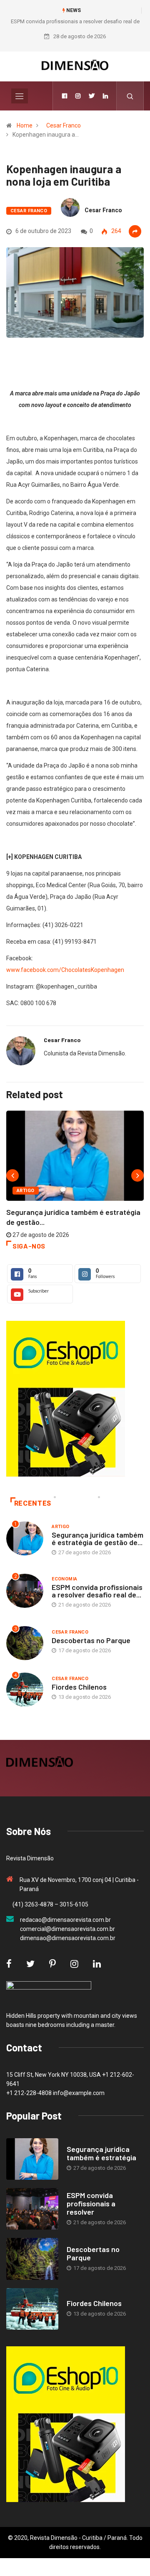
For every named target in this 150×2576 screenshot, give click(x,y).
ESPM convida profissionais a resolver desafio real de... (97, 1591)
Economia (65, 1579)
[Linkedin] (105, 96)
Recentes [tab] (33, 1503)
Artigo (26, 1191)
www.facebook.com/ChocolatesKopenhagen (65, 970)
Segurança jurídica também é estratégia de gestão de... (97, 1538)
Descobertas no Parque (91, 1640)
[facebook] (65, 96)
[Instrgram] (78, 96)
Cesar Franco (64, 125)
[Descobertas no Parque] (32, 2259)
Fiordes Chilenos (79, 1687)
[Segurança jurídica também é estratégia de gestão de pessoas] (32, 2159)
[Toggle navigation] (20, 96)
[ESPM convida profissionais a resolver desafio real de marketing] (32, 2209)
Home (25, 125)
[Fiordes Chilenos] (32, 2309)
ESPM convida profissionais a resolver (91, 2203)
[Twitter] (92, 96)
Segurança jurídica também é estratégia (101, 2153)
